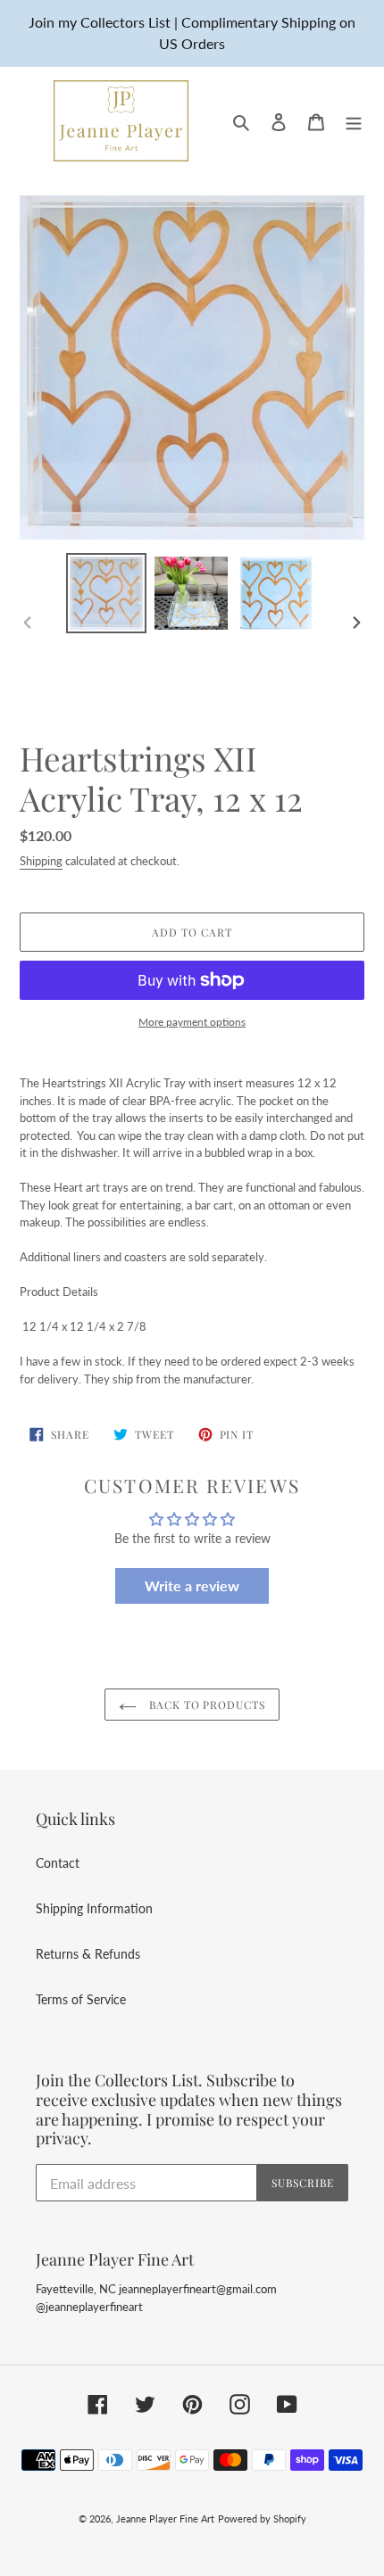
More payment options (192, 1022)
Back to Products (205, 1705)
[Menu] (354, 120)
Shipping (41, 861)
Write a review (192, 1585)
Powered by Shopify (262, 2518)
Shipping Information (94, 1908)
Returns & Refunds (88, 1954)
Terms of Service (81, 1999)
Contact (58, 1863)
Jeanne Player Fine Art (165, 2518)
